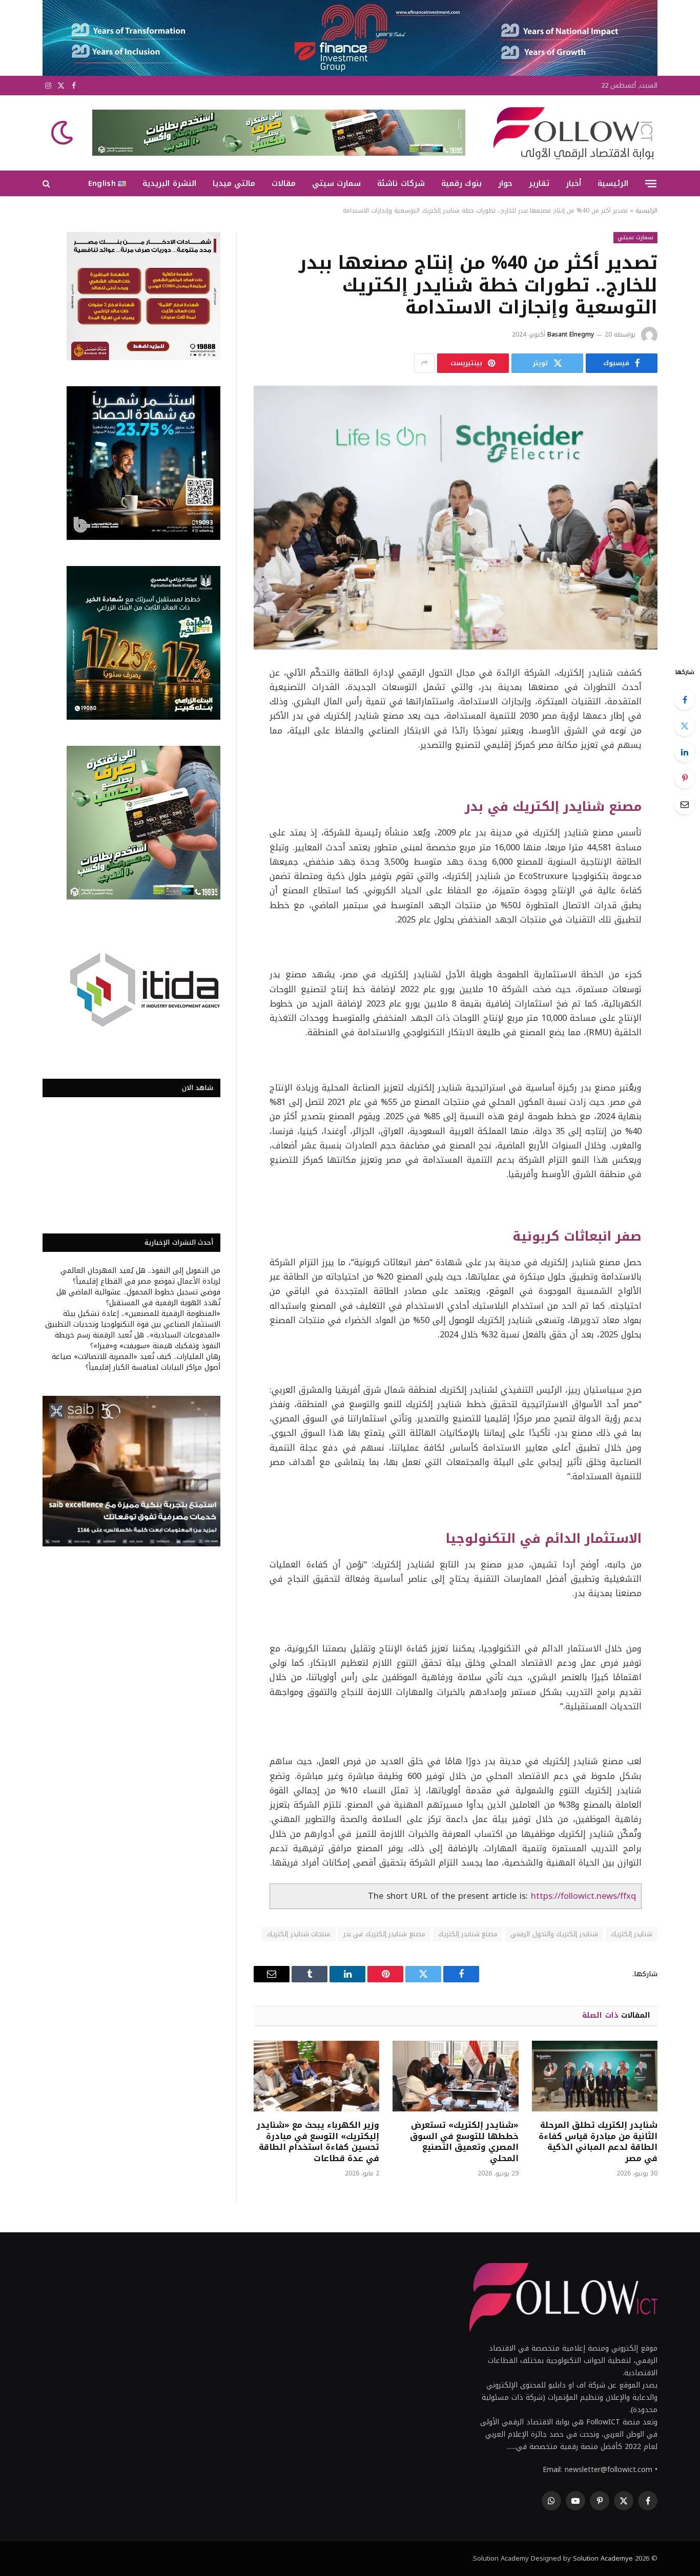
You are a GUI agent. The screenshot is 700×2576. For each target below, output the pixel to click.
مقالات (284, 183)
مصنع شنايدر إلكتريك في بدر (384, 1934)
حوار (505, 183)
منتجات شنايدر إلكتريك (299, 1934)
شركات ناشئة (401, 183)
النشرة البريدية (169, 183)
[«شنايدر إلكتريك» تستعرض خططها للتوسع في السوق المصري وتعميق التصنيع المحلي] (455, 2076)
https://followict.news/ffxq (583, 1896)
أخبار (573, 183)
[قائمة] (651, 183)
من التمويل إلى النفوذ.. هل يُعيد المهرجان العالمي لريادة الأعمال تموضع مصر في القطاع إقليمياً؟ (140, 1276)
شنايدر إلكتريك (632, 1934)
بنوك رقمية (461, 183)
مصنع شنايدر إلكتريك (468, 1934)
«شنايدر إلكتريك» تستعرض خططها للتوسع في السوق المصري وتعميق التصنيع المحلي (464, 2142)
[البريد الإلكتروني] (685, 804)
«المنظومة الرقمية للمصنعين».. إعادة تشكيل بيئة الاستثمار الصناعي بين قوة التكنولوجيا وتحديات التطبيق (133, 1319)
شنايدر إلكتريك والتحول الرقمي (554, 1934)
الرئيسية (613, 183)
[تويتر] (685, 726)
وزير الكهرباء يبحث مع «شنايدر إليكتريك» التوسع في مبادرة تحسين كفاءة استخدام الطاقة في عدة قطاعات (318, 2142)
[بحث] (47, 184)
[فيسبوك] (685, 700)
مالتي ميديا (234, 183)
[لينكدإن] (685, 752)
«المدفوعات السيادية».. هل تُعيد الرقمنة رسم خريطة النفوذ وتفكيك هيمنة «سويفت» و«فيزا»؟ (138, 1341)
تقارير (539, 183)
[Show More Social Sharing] (424, 363)
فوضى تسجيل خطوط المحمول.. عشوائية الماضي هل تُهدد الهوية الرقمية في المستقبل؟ (138, 1297)
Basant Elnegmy (571, 334)
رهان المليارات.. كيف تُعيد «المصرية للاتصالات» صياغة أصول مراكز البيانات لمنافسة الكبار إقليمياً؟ (136, 1362)
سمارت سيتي (336, 183)
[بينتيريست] (685, 778)
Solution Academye (603, 2558)
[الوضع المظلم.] (63, 133)
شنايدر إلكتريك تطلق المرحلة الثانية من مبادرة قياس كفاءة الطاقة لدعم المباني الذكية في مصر (598, 2142)
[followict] (570, 133)
